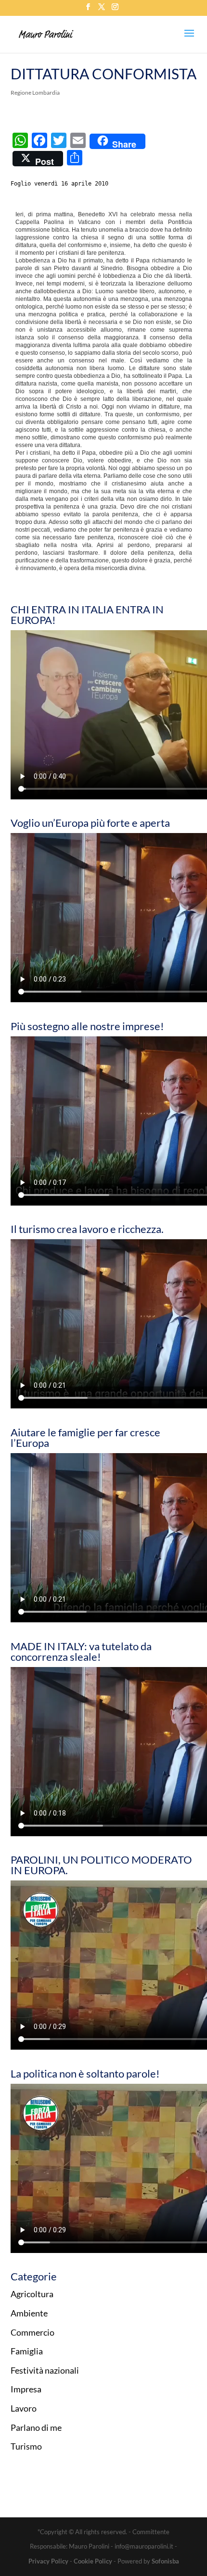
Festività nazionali (45, 2370)
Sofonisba (165, 2561)
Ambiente (29, 2313)
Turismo (26, 2446)
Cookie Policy (93, 2561)
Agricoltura (32, 2294)
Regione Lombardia (35, 93)
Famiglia (27, 2351)
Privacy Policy (48, 2561)
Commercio (32, 2332)
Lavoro (24, 2408)
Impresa (26, 2389)
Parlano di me (36, 2427)
